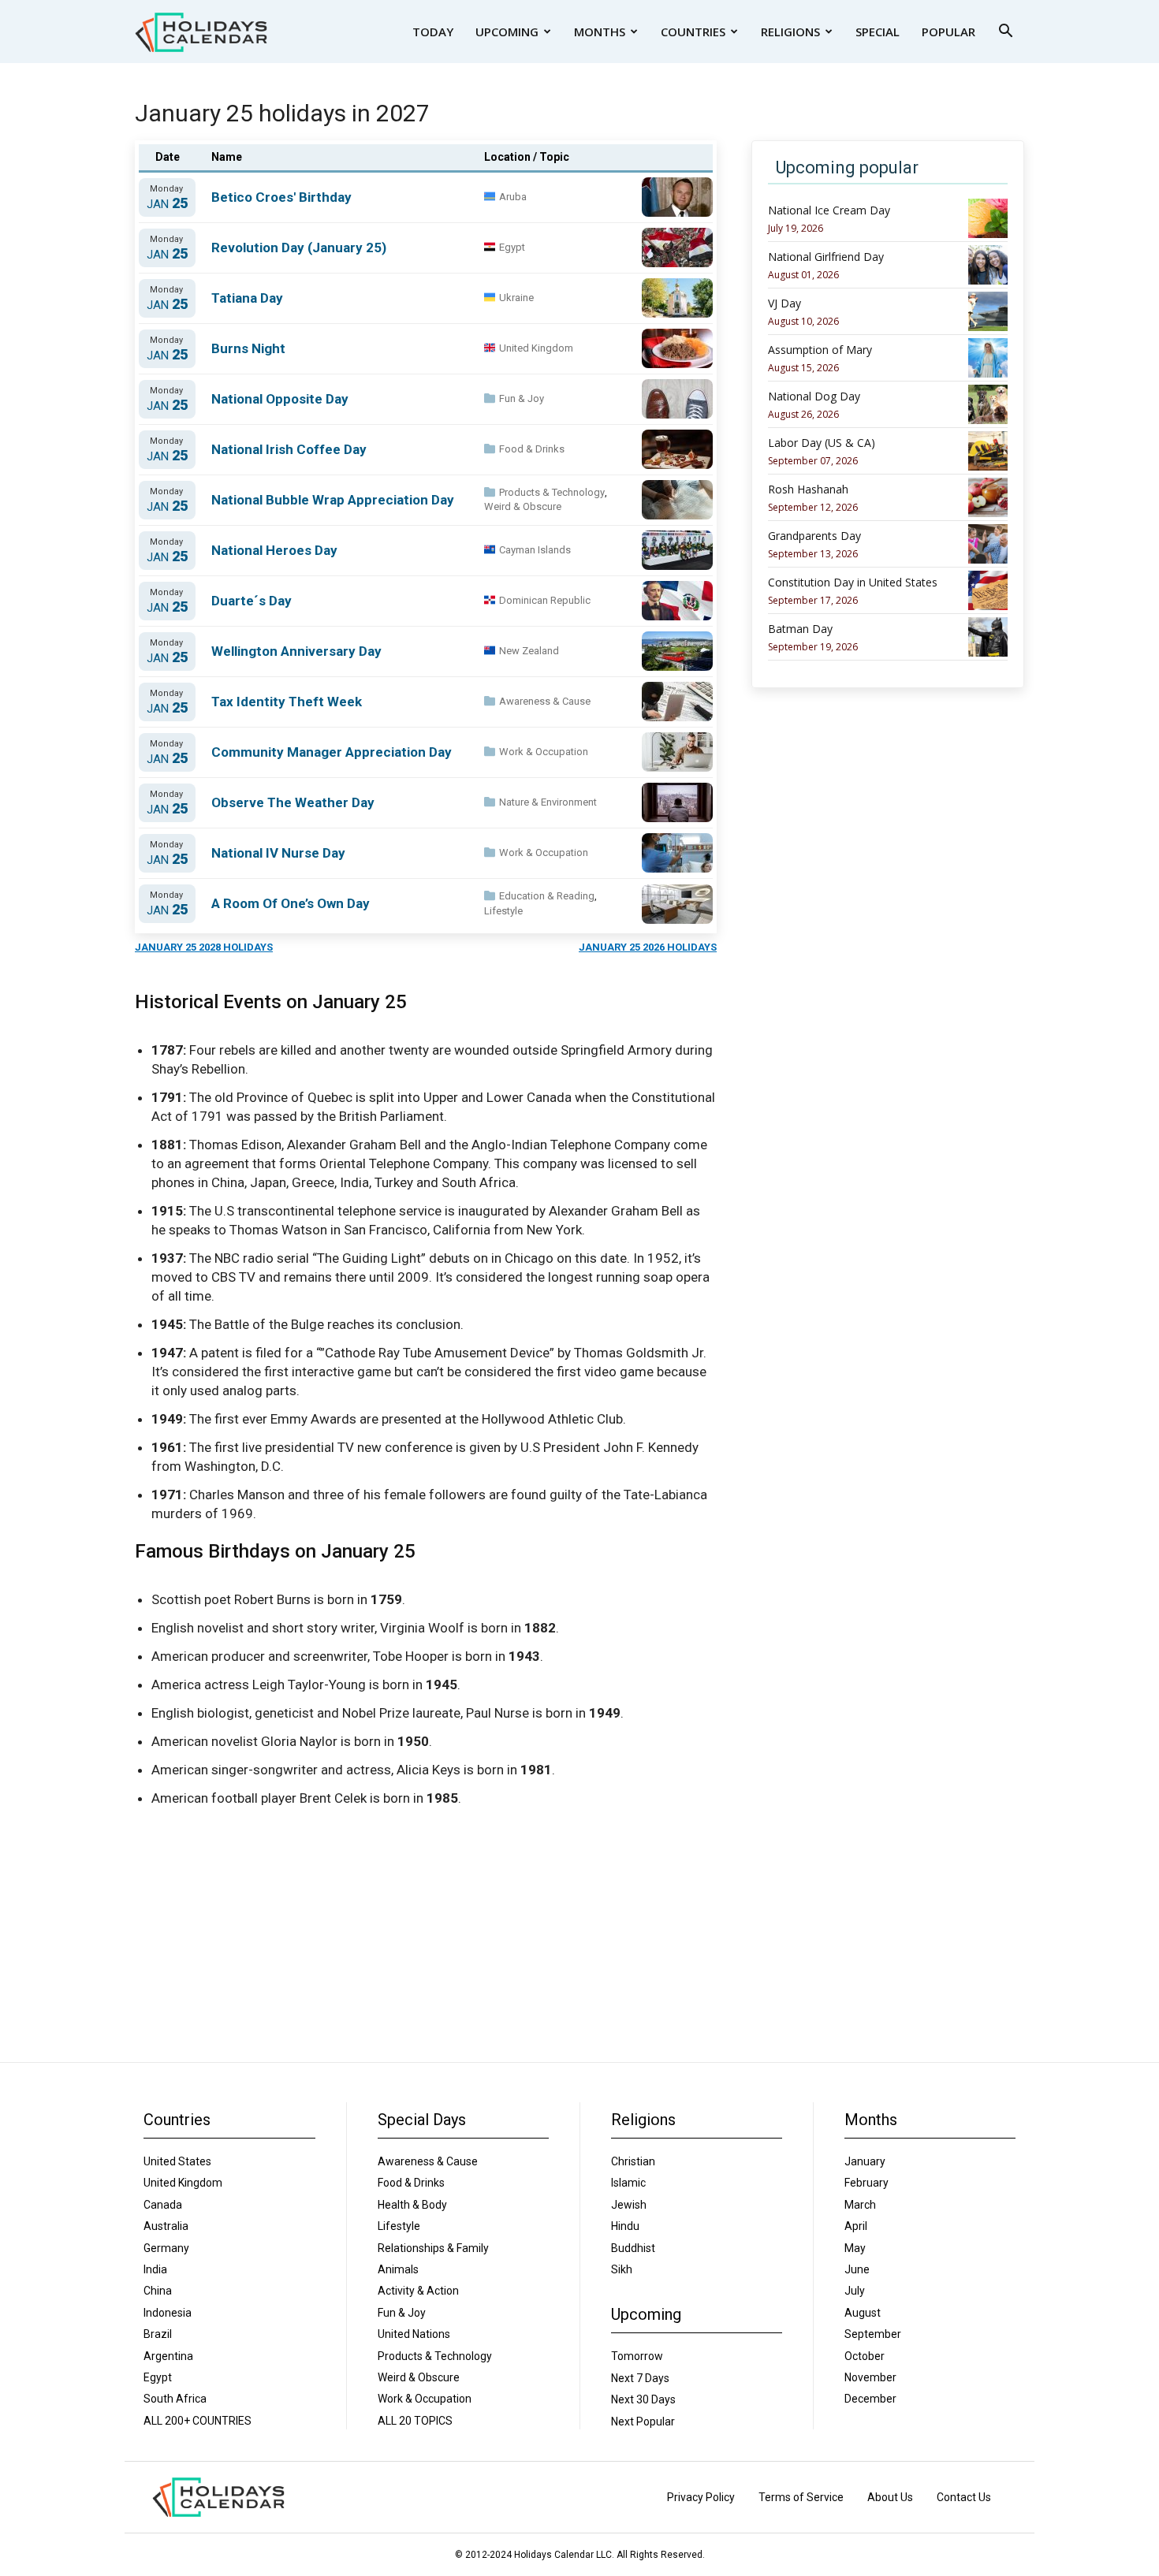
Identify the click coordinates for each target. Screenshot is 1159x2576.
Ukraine (516, 298)
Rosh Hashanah (808, 490)
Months (600, 32)
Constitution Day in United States (853, 583)
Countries (693, 32)
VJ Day (784, 303)
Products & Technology (552, 492)
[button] (1005, 33)
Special (878, 32)
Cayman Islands (535, 550)
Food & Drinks (532, 449)
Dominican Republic (545, 600)
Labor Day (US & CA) (822, 443)
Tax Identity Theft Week (287, 702)
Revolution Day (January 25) (299, 248)
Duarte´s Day (252, 601)
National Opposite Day (280, 399)
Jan (167, 204)
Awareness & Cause (545, 701)
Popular (948, 32)
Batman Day (800, 629)
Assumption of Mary (820, 350)
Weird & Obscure (523, 506)
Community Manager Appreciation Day (332, 752)
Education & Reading (547, 896)
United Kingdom (536, 348)
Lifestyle (503, 911)
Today (433, 32)
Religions (790, 32)
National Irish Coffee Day (289, 449)
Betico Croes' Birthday (281, 197)
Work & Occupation (544, 752)
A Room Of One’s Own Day (291, 903)
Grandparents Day (814, 536)
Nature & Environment (548, 802)
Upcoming (507, 32)
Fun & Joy (522, 398)
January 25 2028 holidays (204, 947)
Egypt (512, 247)
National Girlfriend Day (826, 257)
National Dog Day (814, 396)
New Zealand (529, 651)
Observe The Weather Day (293, 802)
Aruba (513, 197)
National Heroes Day (274, 550)
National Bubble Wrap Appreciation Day (333, 500)
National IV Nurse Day (278, 853)
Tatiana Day (247, 298)
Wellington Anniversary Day (296, 651)
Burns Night (248, 348)
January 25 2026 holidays (648, 947)
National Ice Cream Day (829, 210)
